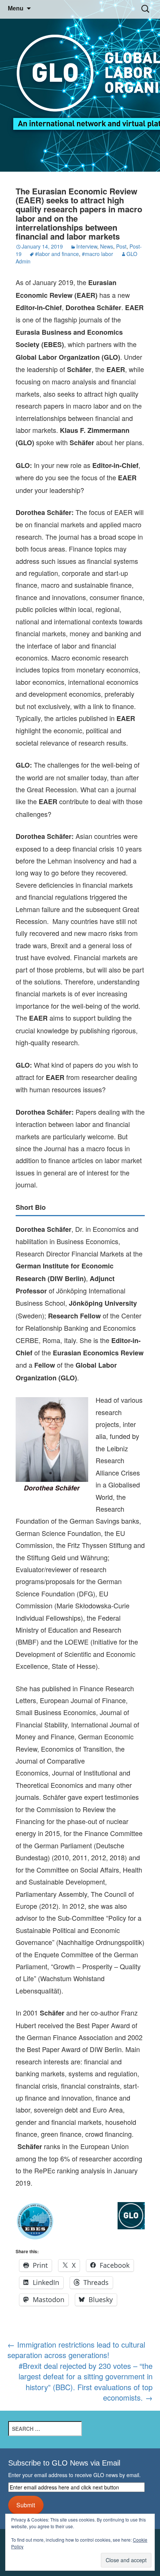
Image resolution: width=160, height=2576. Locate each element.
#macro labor (97, 254)
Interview (87, 246)
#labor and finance (57, 254)
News (107, 246)
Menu (16, 8)
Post (121, 246)
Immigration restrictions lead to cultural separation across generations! (76, 2350)
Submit (26, 2505)
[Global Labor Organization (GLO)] (80, 86)
